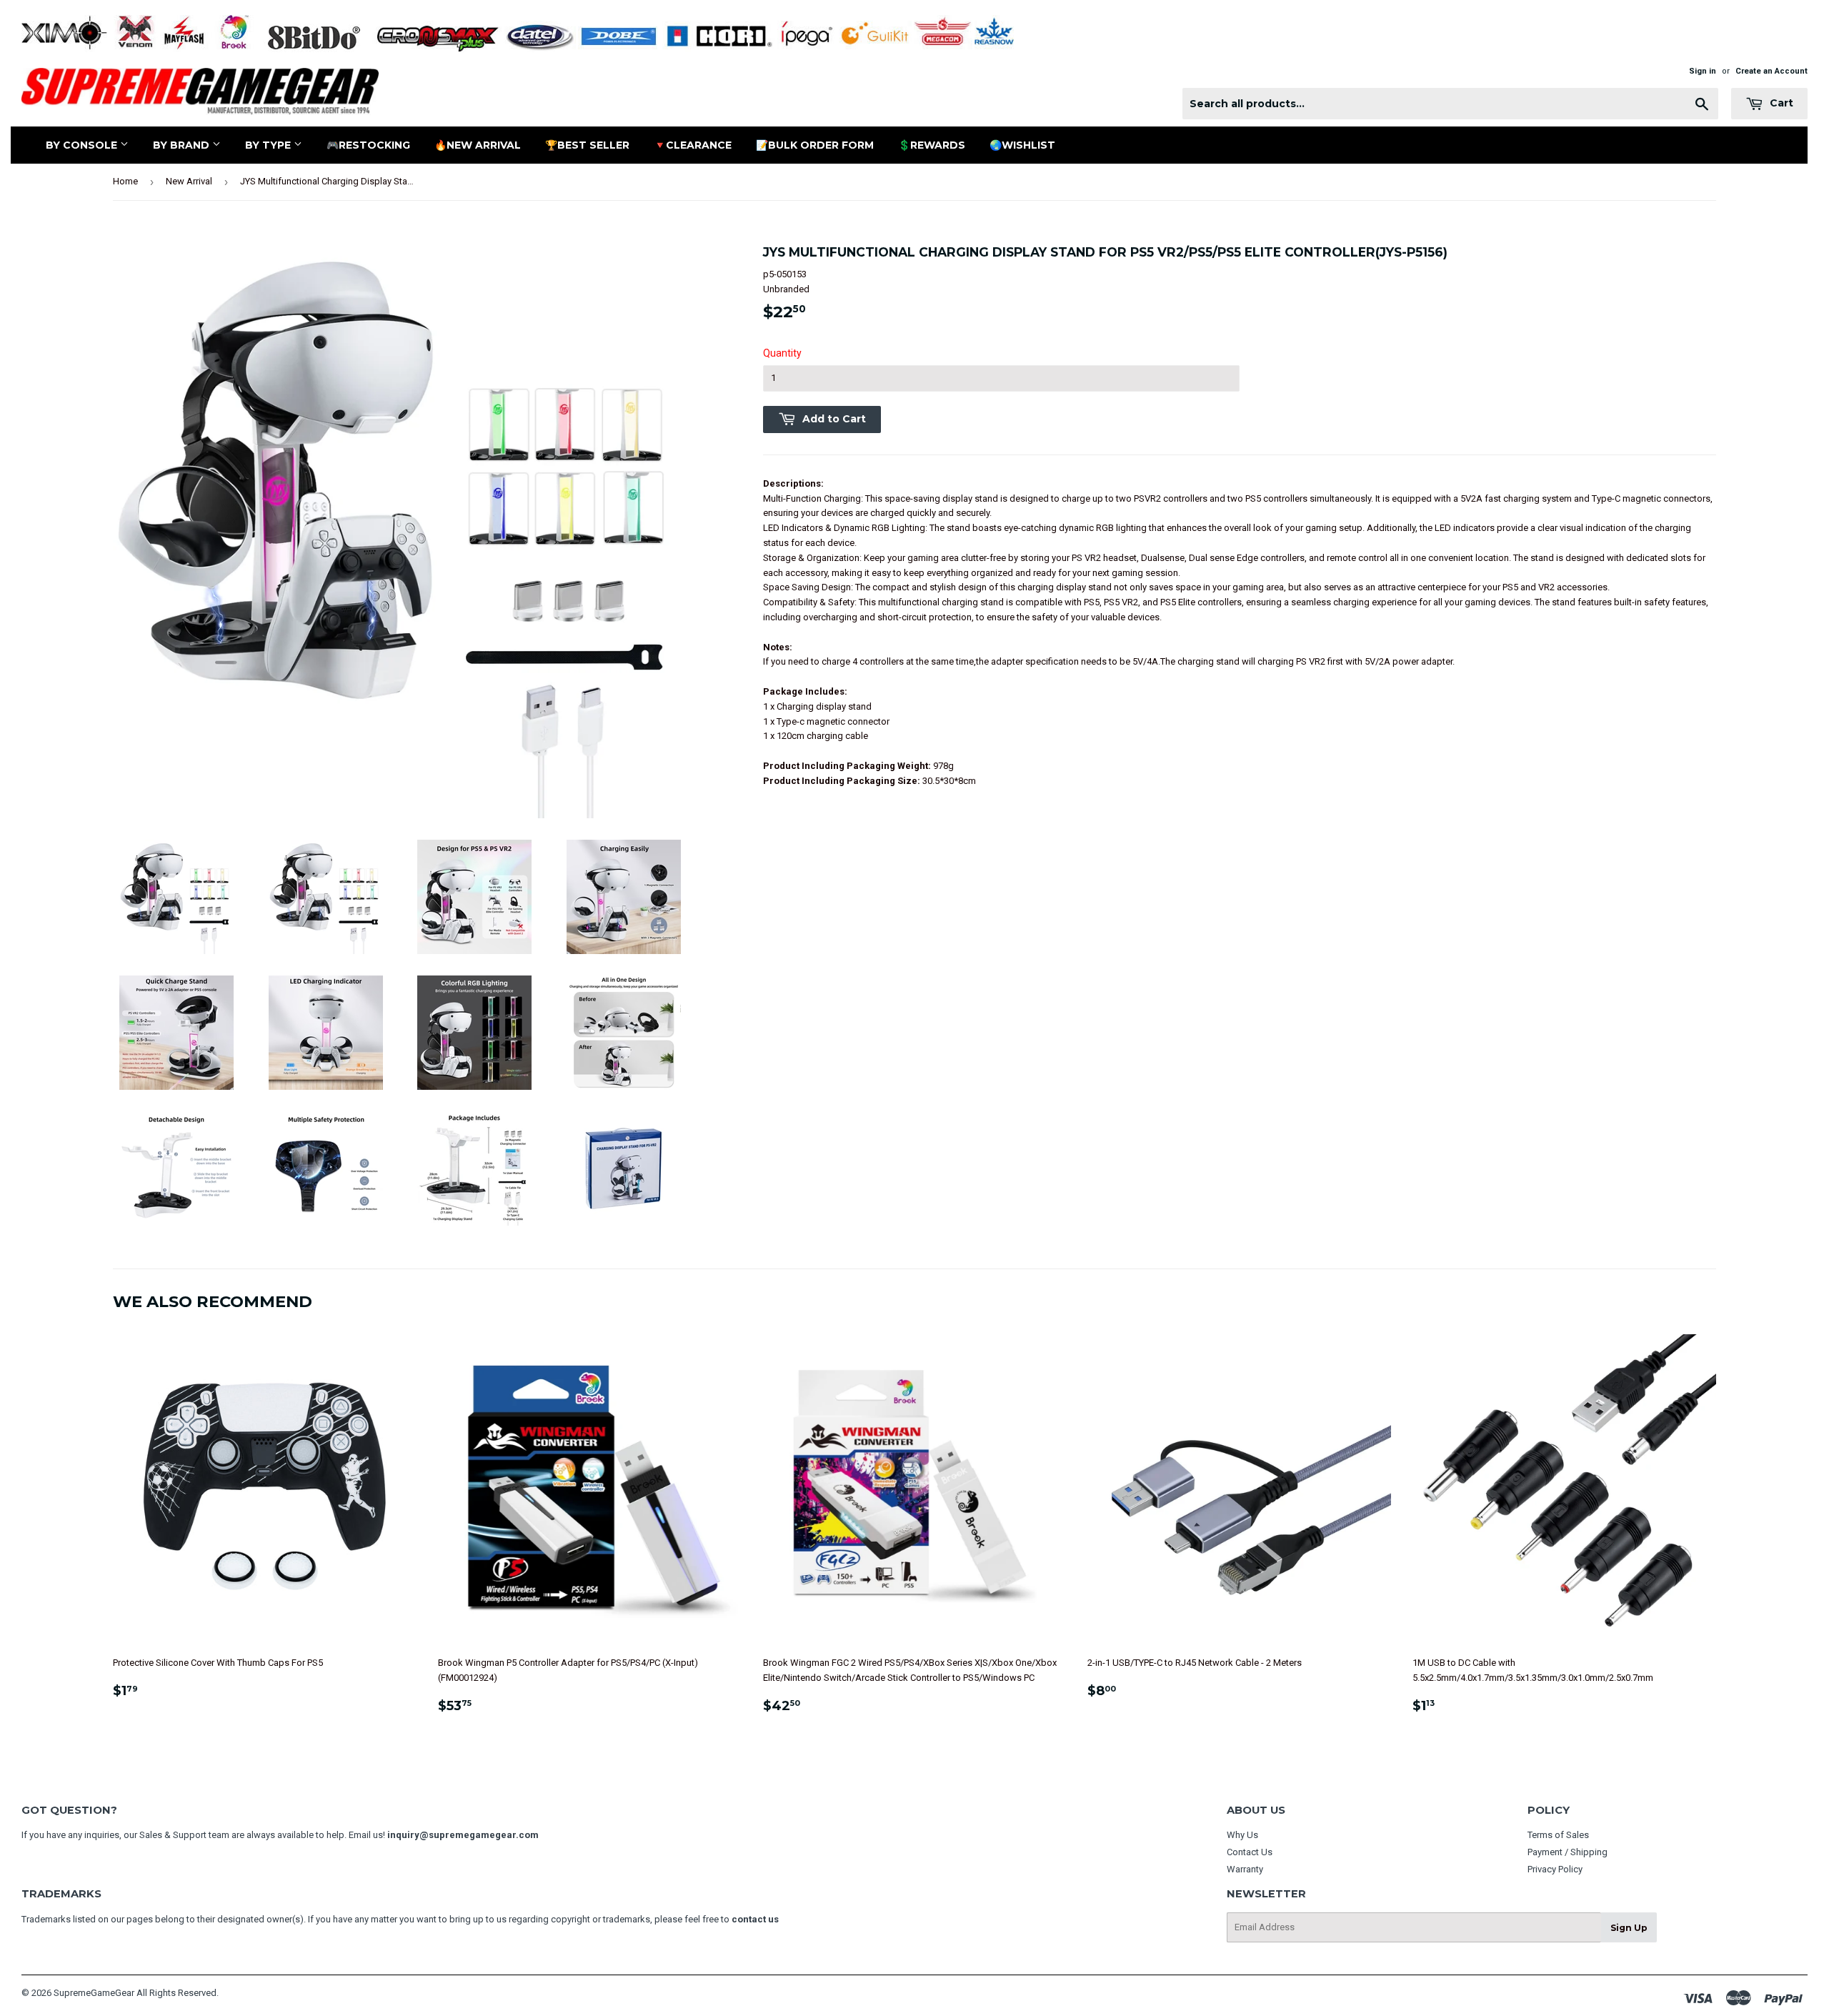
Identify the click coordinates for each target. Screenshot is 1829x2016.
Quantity (782, 353)
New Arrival (189, 181)
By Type (269, 145)
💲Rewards (932, 145)
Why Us (1242, 1835)
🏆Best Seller (587, 145)
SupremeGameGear (94, 1993)
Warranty (1245, 1869)
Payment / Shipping (1568, 1852)
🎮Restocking (368, 145)
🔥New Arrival (478, 145)
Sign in (1703, 71)
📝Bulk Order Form (815, 145)
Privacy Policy (1555, 1869)
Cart (1780, 103)
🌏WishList (1022, 145)
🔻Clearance (693, 145)
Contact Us (1250, 1852)
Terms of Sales (1558, 1835)
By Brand (183, 145)
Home (125, 181)
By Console (83, 145)
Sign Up (1629, 1928)
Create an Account (1771, 71)
